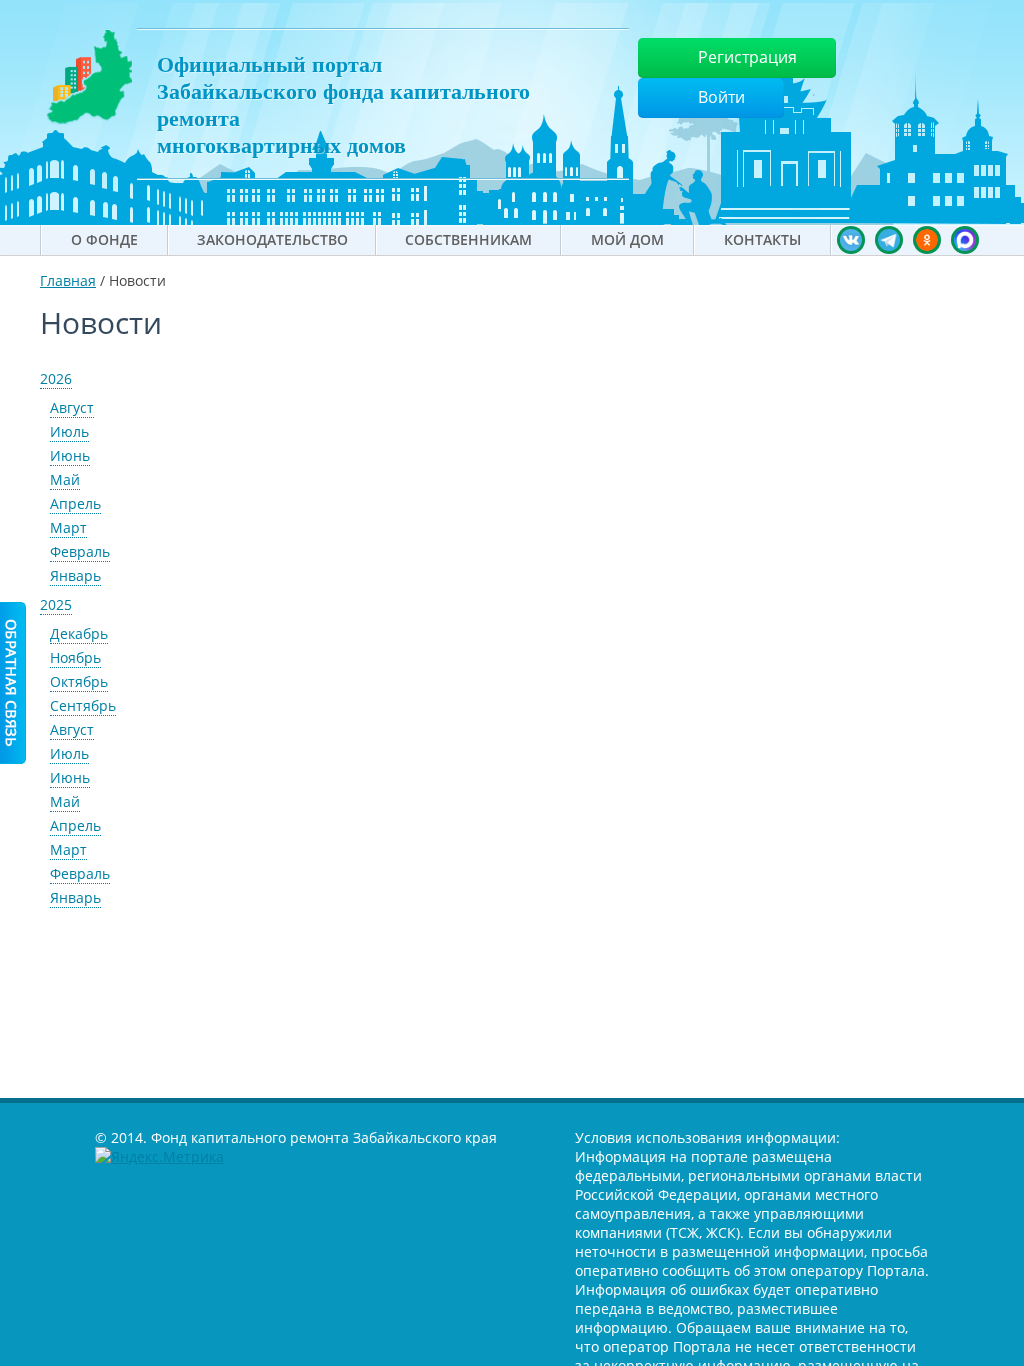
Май (65, 479)
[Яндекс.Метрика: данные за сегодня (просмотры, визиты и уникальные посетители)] (159, 1156)
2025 (56, 604)
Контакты (762, 239)
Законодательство (272, 239)
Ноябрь (75, 657)
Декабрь (79, 633)
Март (68, 527)
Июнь (70, 455)
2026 (56, 378)
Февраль (80, 551)
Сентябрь (83, 705)
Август (72, 407)
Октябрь (79, 681)
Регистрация (747, 57)
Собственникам (468, 239)
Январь (75, 575)
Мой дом (627, 239)
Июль (69, 431)
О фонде (104, 239)
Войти (721, 97)
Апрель (75, 503)
